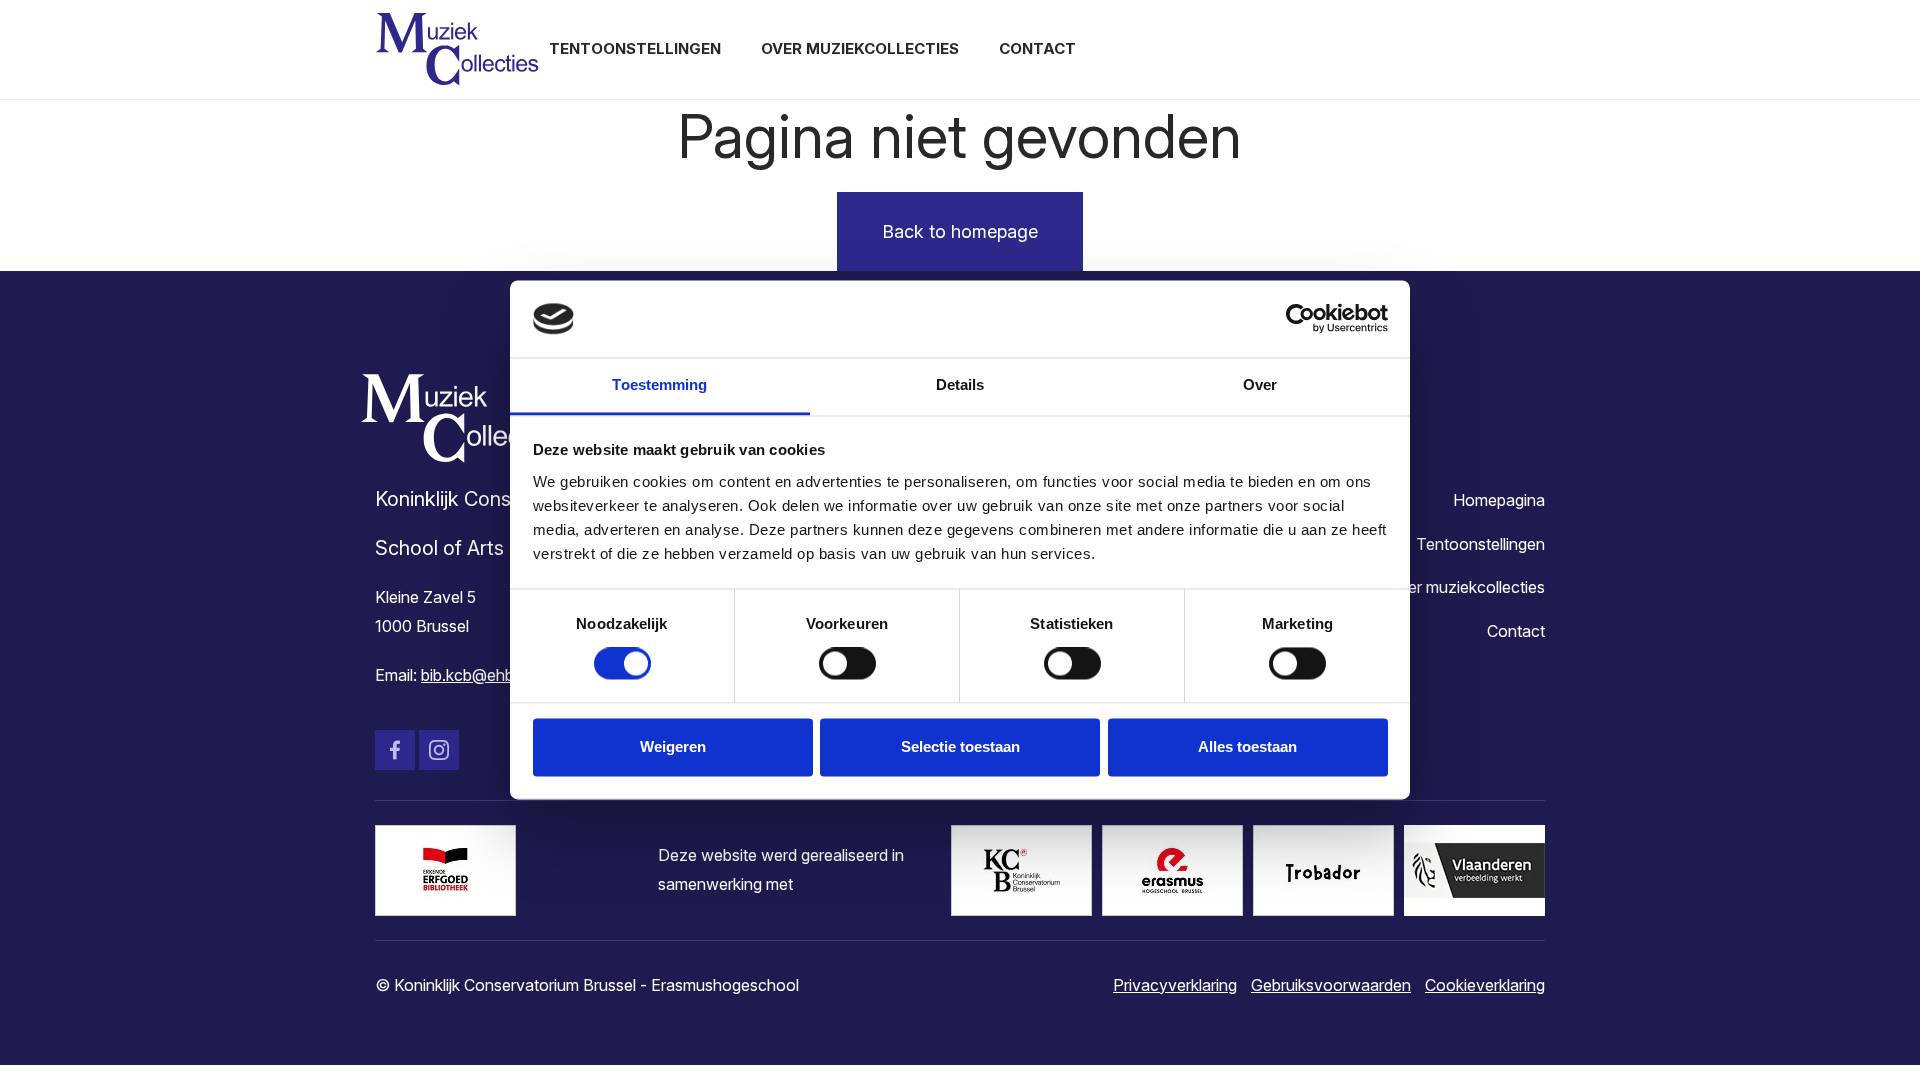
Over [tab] (1260, 384)
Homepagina (1499, 500)
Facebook (395, 750)
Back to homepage (960, 231)
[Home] (457, 49)
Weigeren (673, 746)
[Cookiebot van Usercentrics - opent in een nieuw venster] (1300, 319)
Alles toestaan (1247, 746)
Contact (1037, 48)
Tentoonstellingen (635, 48)
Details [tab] (960, 384)
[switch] (847, 664)
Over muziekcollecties (860, 48)
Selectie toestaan (960, 746)
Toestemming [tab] (659, 384)
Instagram (439, 750)
